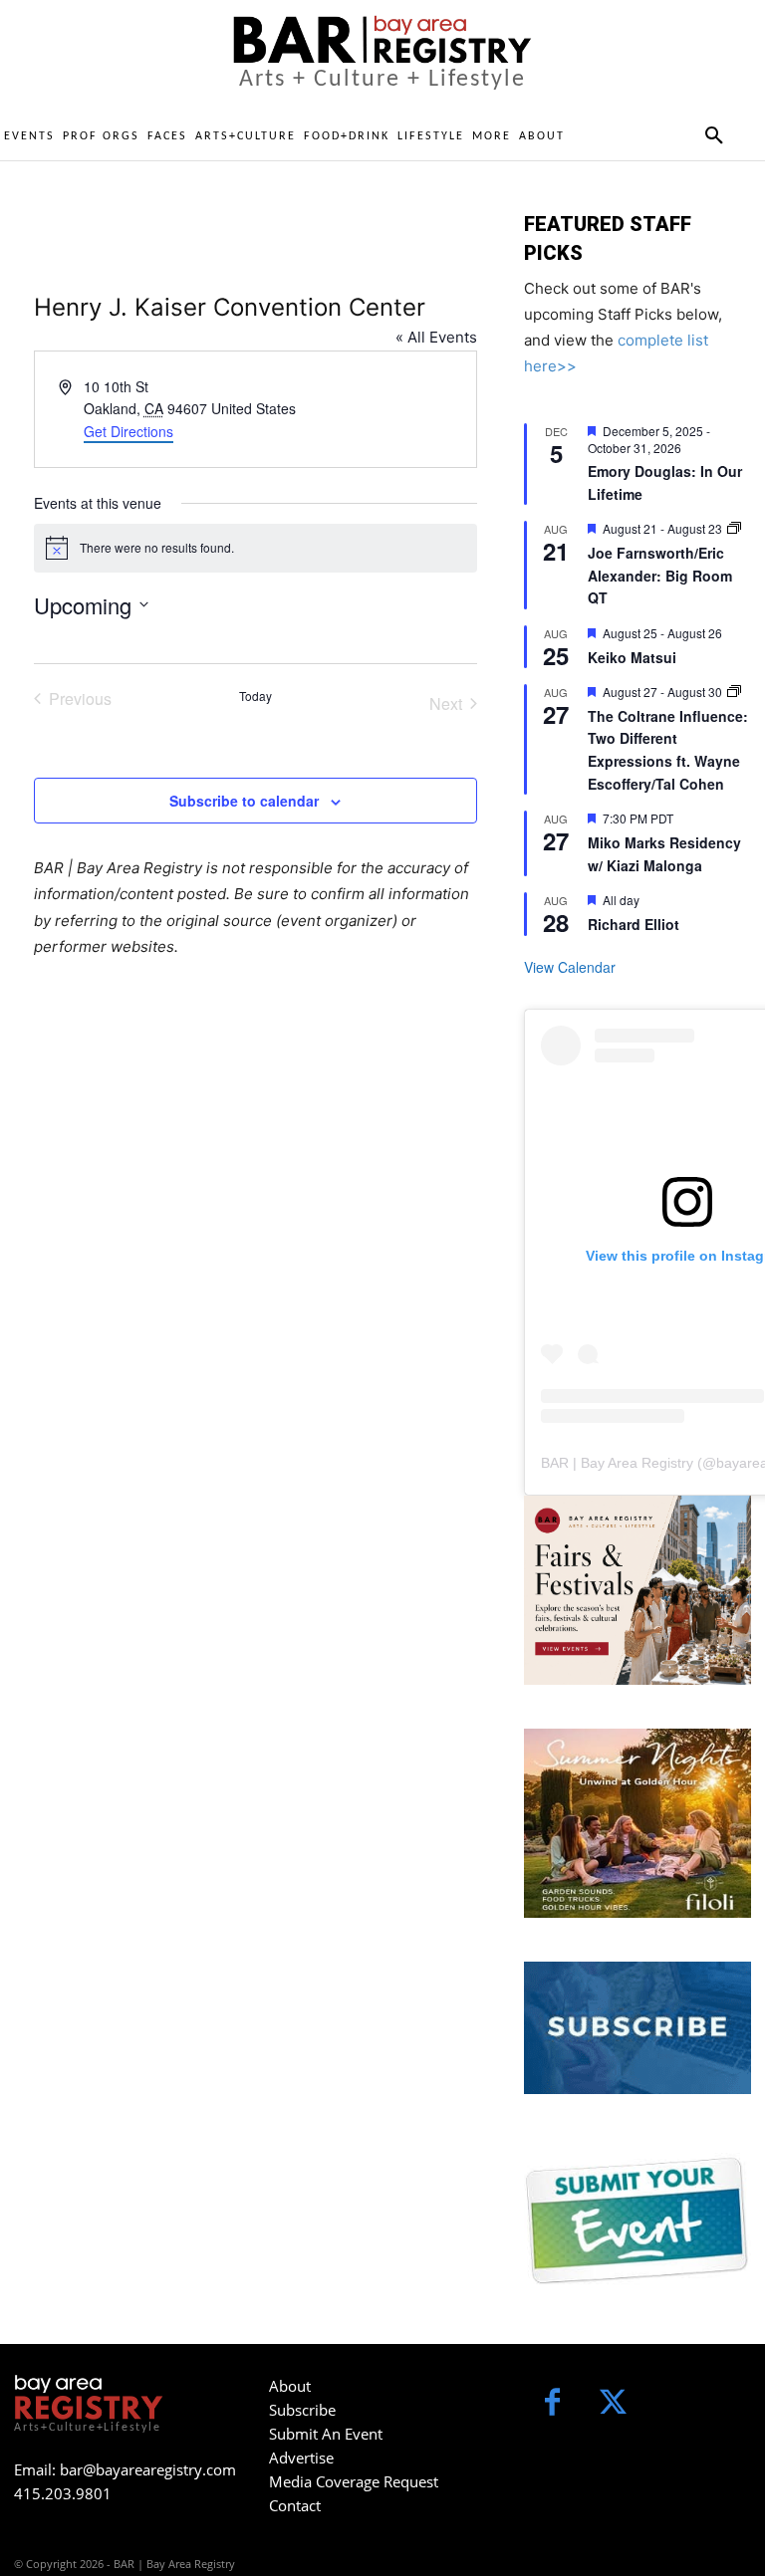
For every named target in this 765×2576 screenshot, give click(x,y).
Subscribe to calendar (244, 801)
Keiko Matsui (632, 657)
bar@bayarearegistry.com (148, 2469)
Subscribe (302, 2410)
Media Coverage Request (354, 2481)
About (290, 2386)
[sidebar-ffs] (637, 1590)
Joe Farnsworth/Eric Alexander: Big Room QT (660, 575)
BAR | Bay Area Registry (617, 1463)
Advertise (301, 2458)
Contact (295, 2505)
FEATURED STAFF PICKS (608, 238)
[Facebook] (552, 2404)
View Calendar (570, 967)
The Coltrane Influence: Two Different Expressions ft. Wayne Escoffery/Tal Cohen (668, 750)
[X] (613, 2404)
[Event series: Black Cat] (734, 528)
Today (255, 696)
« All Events (436, 337)
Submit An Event (326, 2434)
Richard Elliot (634, 924)
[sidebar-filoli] (637, 1823)
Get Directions (128, 431)
